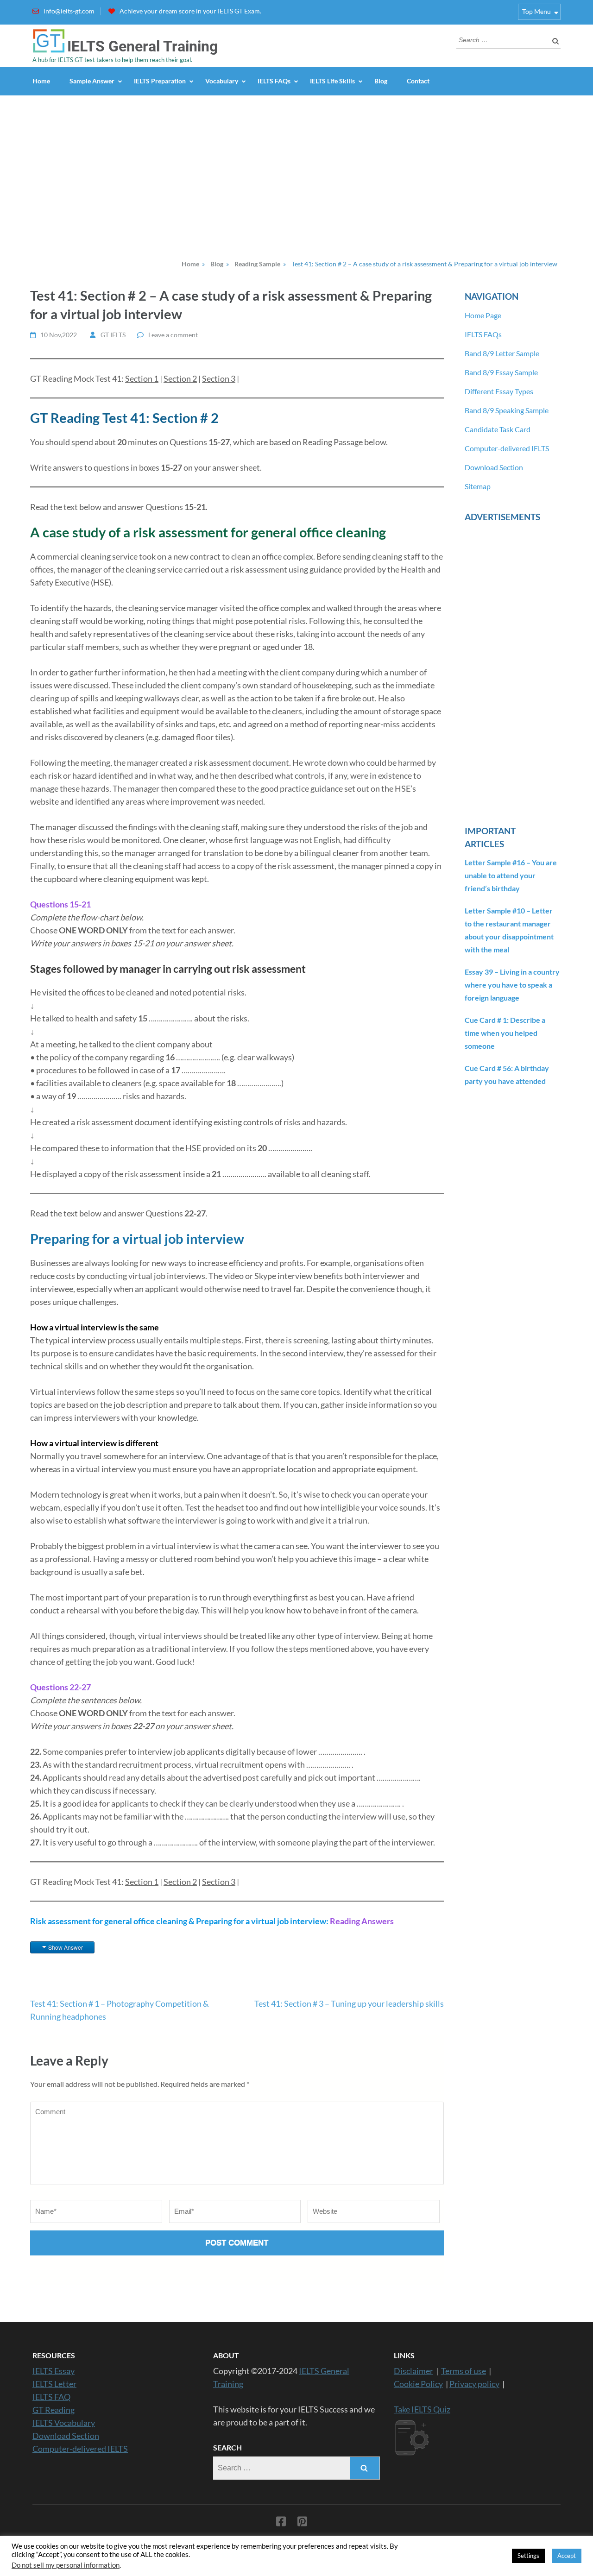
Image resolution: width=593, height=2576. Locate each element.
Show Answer (66, 1947)
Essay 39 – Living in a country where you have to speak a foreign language (512, 985)
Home (41, 81)
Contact (418, 81)
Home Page (483, 315)
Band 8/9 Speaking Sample (507, 410)
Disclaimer (413, 2371)
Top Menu (536, 11)
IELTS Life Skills (332, 81)
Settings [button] (528, 2556)
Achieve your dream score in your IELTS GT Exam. (190, 11)
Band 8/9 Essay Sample (501, 372)
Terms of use (464, 2371)
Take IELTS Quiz (422, 2409)
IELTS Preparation (160, 81)
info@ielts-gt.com (69, 11)
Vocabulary (222, 81)
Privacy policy (474, 2384)
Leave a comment (173, 335)
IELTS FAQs (274, 81)
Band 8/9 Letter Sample (502, 353)
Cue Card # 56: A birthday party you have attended (507, 1074)
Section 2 (180, 378)
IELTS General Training (142, 46)
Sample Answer (92, 81)
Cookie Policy (418, 2384)
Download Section (494, 467)
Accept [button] (567, 2556)
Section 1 (142, 378)
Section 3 (219, 378)
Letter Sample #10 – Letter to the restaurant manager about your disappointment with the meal (509, 930)
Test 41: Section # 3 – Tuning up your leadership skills (349, 2003)
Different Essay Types (499, 391)
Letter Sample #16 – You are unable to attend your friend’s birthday (511, 875)
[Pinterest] (302, 2523)
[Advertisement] (296, 165)
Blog (381, 81)
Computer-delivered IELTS (507, 448)
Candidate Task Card (498, 429)
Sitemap (478, 486)
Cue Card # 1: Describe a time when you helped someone (505, 1033)
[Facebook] (281, 2523)
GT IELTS (113, 335)
